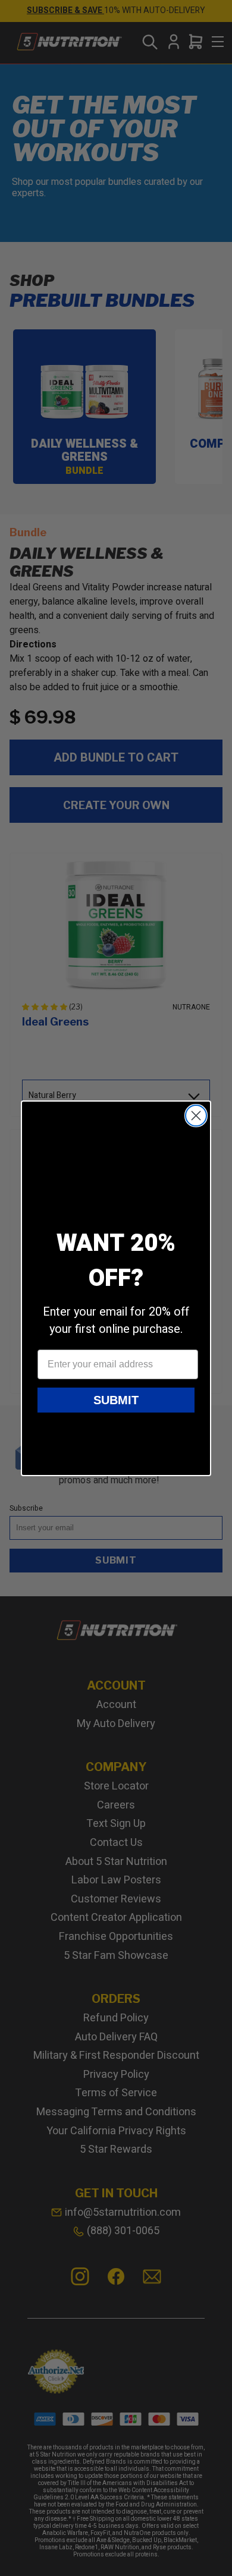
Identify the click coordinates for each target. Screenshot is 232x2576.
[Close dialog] (196, 1116)
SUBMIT (116, 1400)
